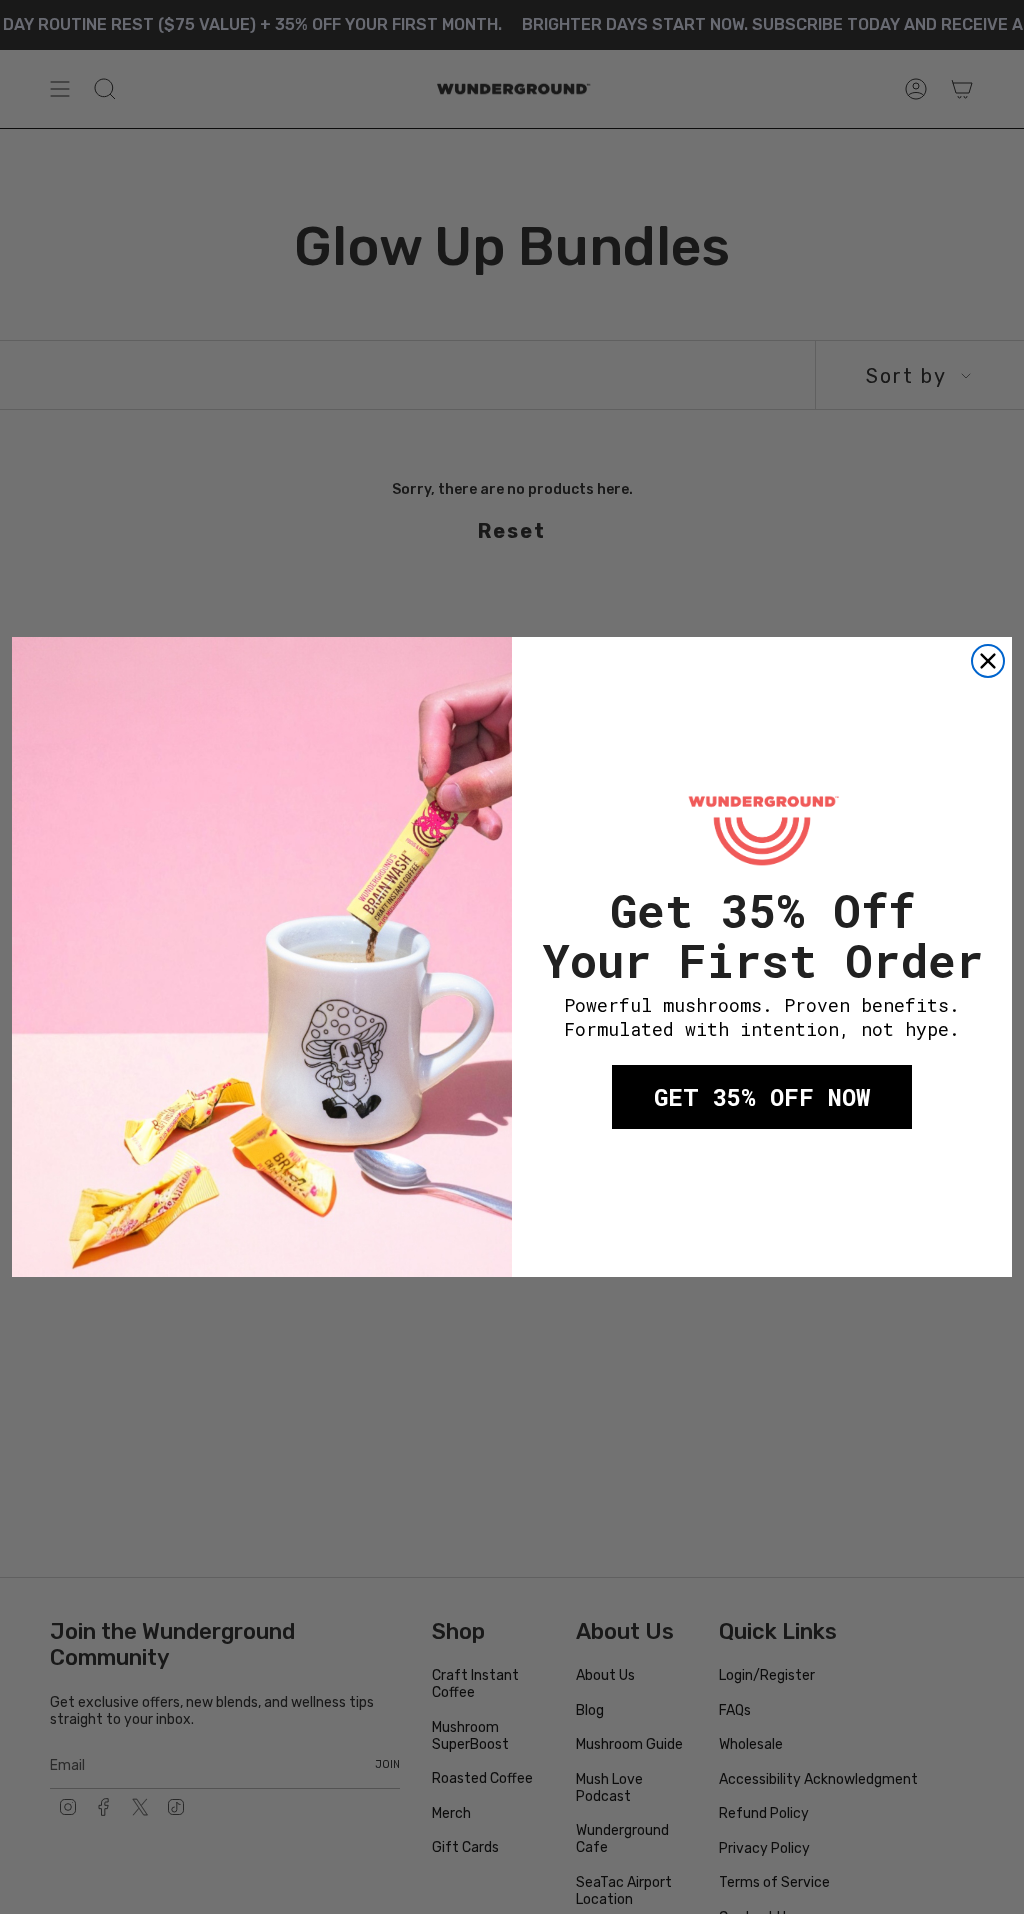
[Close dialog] (988, 661)
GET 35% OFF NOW (762, 1097)
